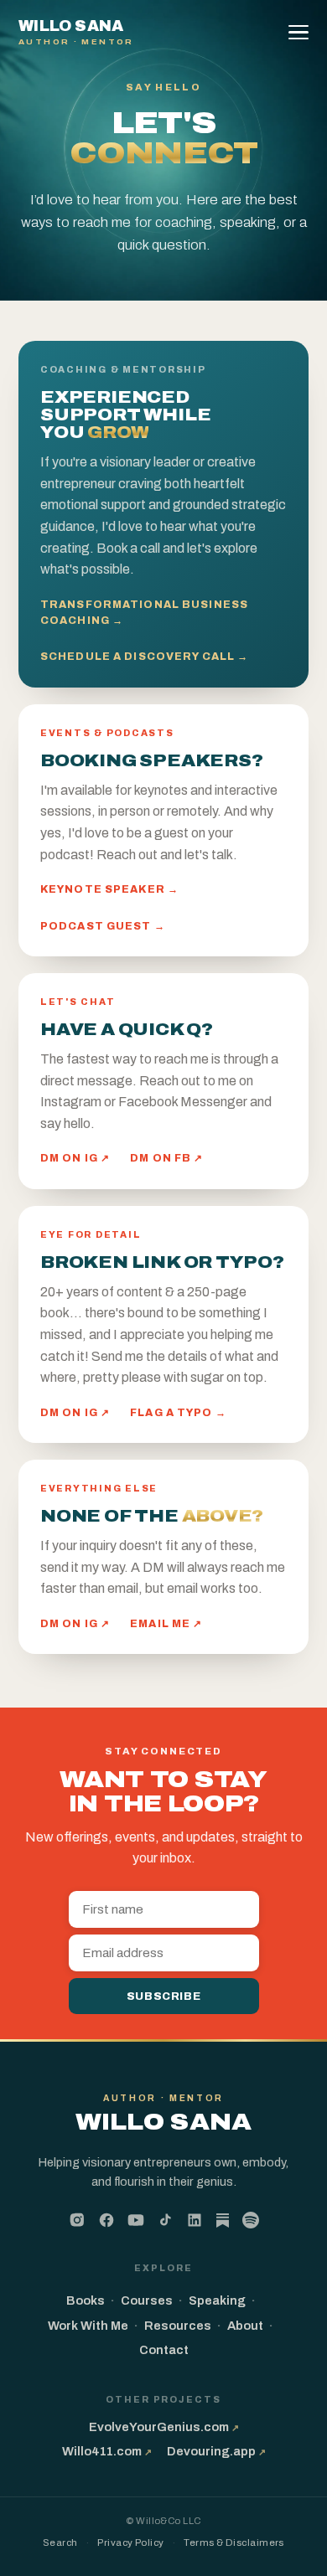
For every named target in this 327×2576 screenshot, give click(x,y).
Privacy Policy (130, 2543)
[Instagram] (77, 2220)
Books (86, 2300)
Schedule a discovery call (144, 657)
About (245, 2326)
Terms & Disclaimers (234, 2543)
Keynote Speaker (109, 889)
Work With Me (88, 2326)
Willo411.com (107, 2451)
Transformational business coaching (144, 613)
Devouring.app (216, 2451)
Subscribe (164, 1996)
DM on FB (166, 1158)
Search (60, 2543)
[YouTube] (136, 2220)
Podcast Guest (103, 926)
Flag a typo (178, 1413)
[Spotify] (251, 2220)
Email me (166, 1624)
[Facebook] (106, 2220)
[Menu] (301, 33)
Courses (147, 2300)
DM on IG (75, 1158)
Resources (178, 2326)
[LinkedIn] (195, 2220)
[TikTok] (165, 2220)
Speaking (217, 2300)
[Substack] (223, 2222)
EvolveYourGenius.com (164, 2427)
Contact (164, 2350)
